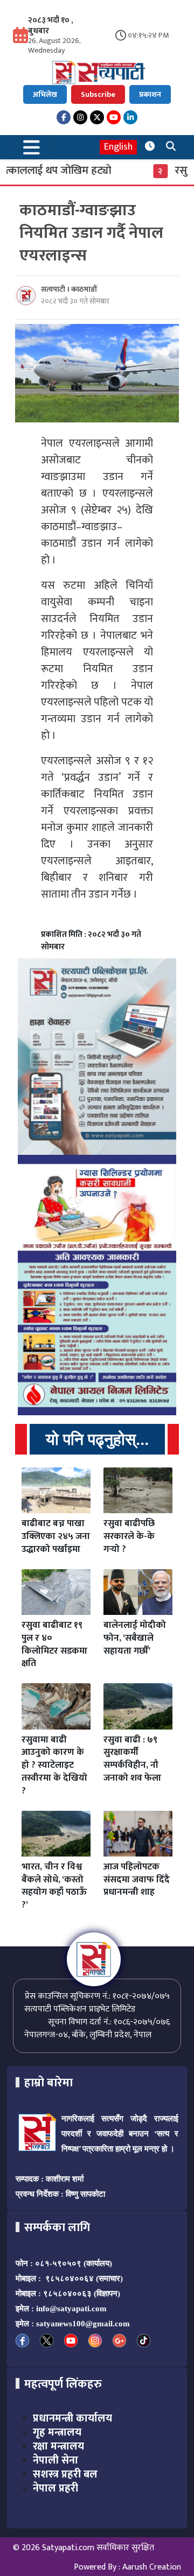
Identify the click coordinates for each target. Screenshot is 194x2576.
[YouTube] (114, 117)
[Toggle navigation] (32, 147)
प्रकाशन (150, 94)
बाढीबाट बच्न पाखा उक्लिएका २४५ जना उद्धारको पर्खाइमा (56, 1536)
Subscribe (98, 94)
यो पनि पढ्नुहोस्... (97, 1439)
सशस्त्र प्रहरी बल (65, 2474)
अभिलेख (45, 94)
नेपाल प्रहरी (56, 2488)
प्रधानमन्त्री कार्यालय (72, 2418)
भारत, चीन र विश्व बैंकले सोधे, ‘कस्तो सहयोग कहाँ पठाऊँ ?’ (54, 1886)
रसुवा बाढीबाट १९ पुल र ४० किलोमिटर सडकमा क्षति (54, 1644)
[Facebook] (64, 117)
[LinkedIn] (130, 117)
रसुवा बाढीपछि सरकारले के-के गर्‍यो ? (129, 1536)
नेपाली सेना (56, 2460)
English (118, 147)
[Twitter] (97, 117)
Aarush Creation (152, 2567)
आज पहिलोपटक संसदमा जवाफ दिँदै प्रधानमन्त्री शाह (137, 1880)
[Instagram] (80, 117)
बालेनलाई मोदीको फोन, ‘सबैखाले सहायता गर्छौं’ (135, 1638)
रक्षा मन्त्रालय (58, 2446)
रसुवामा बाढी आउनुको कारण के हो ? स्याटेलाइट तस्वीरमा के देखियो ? (54, 1765)
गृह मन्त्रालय (57, 2432)
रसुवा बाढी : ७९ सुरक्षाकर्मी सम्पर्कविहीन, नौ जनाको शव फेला (132, 1759)
